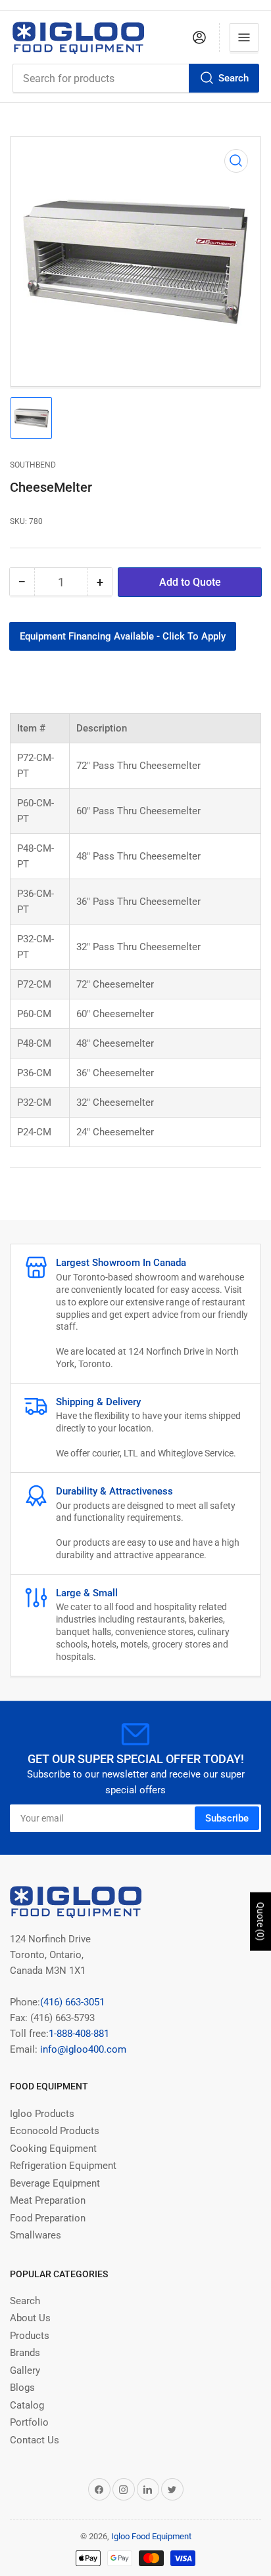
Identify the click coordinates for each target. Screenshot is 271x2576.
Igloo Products (42, 2114)
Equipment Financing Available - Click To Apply (123, 636)
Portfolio (29, 2422)
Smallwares (36, 2235)
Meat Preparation (48, 2200)
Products (30, 2336)
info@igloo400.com (82, 2049)
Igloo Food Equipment (151, 2536)
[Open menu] (244, 37)
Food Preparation (48, 2218)
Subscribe (227, 1818)
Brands (25, 2353)
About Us (30, 2318)
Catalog (27, 2405)
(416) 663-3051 (72, 2002)
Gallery (25, 2370)
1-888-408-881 (79, 2034)
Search (234, 78)
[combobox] (135, 78)
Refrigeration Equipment (63, 2166)
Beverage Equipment (55, 2183)
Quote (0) (260, 1922)
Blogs (22, 2388)
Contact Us (35, 2440)
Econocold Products (55, 2131)
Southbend (33, 465)
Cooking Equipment (53, 2149)
